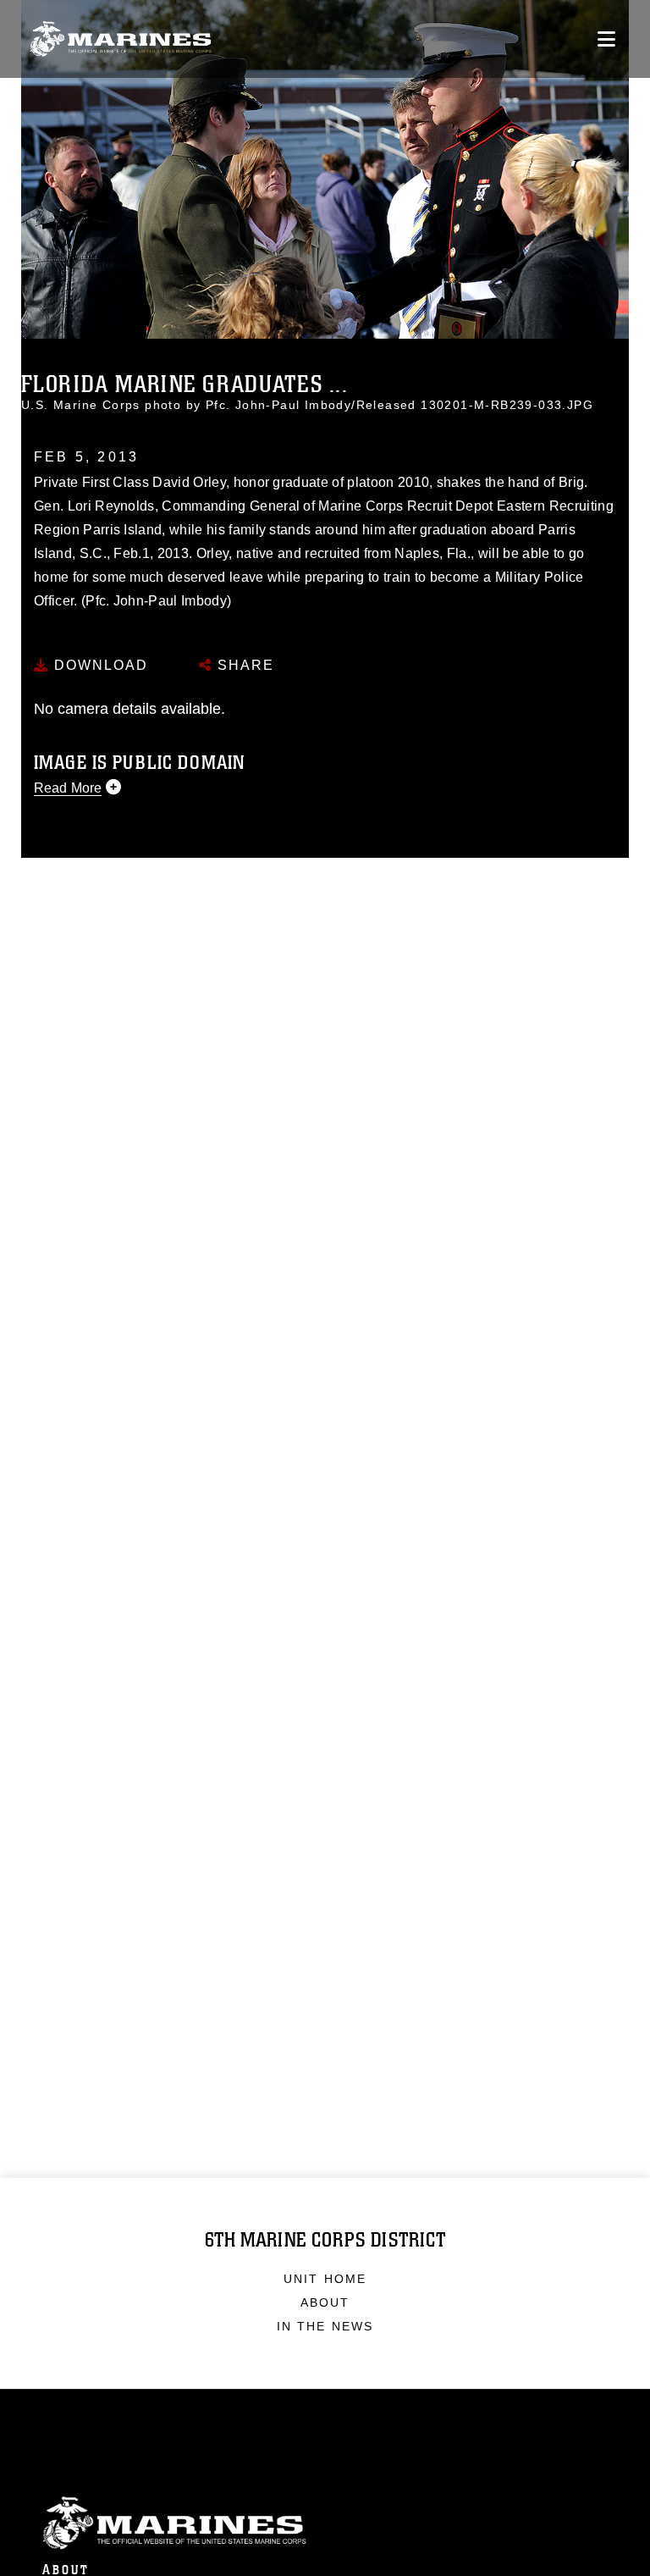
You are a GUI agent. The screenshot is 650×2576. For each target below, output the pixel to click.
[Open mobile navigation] (606, 39)
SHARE (243, 665)
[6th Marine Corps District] (121, 39)
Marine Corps (325, 2523)
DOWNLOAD (99, 665)
